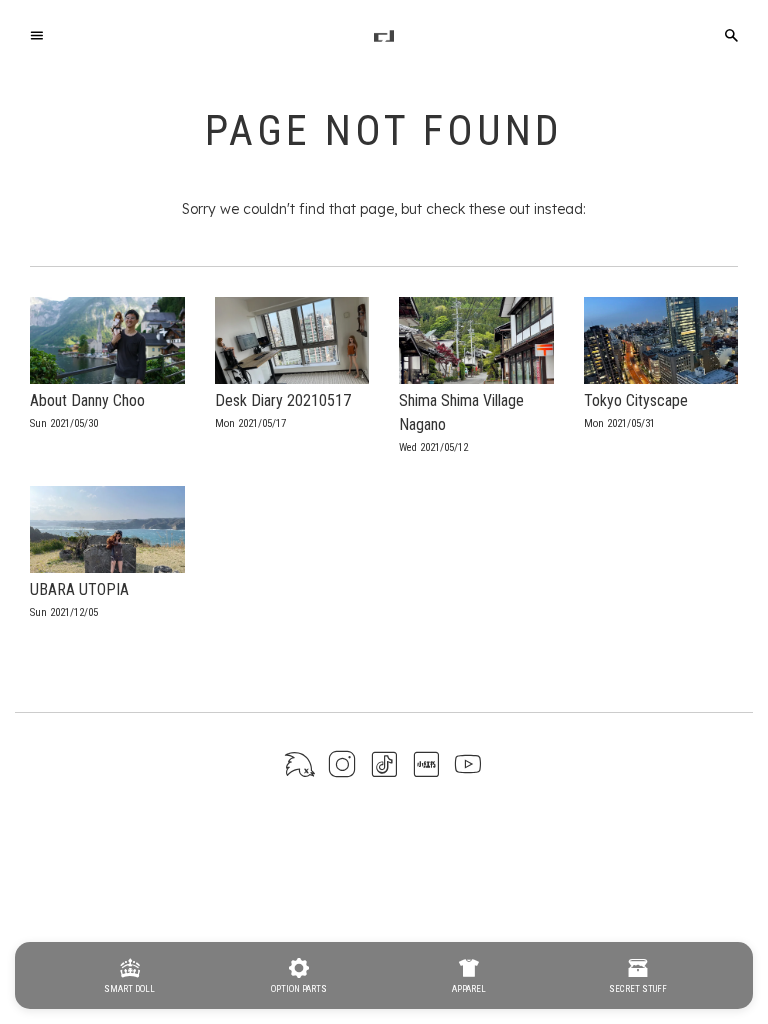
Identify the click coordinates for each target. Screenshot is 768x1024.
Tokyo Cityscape (636, 400)
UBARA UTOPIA (79, 589)
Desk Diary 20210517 (283, 400)
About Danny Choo (87, 400)
